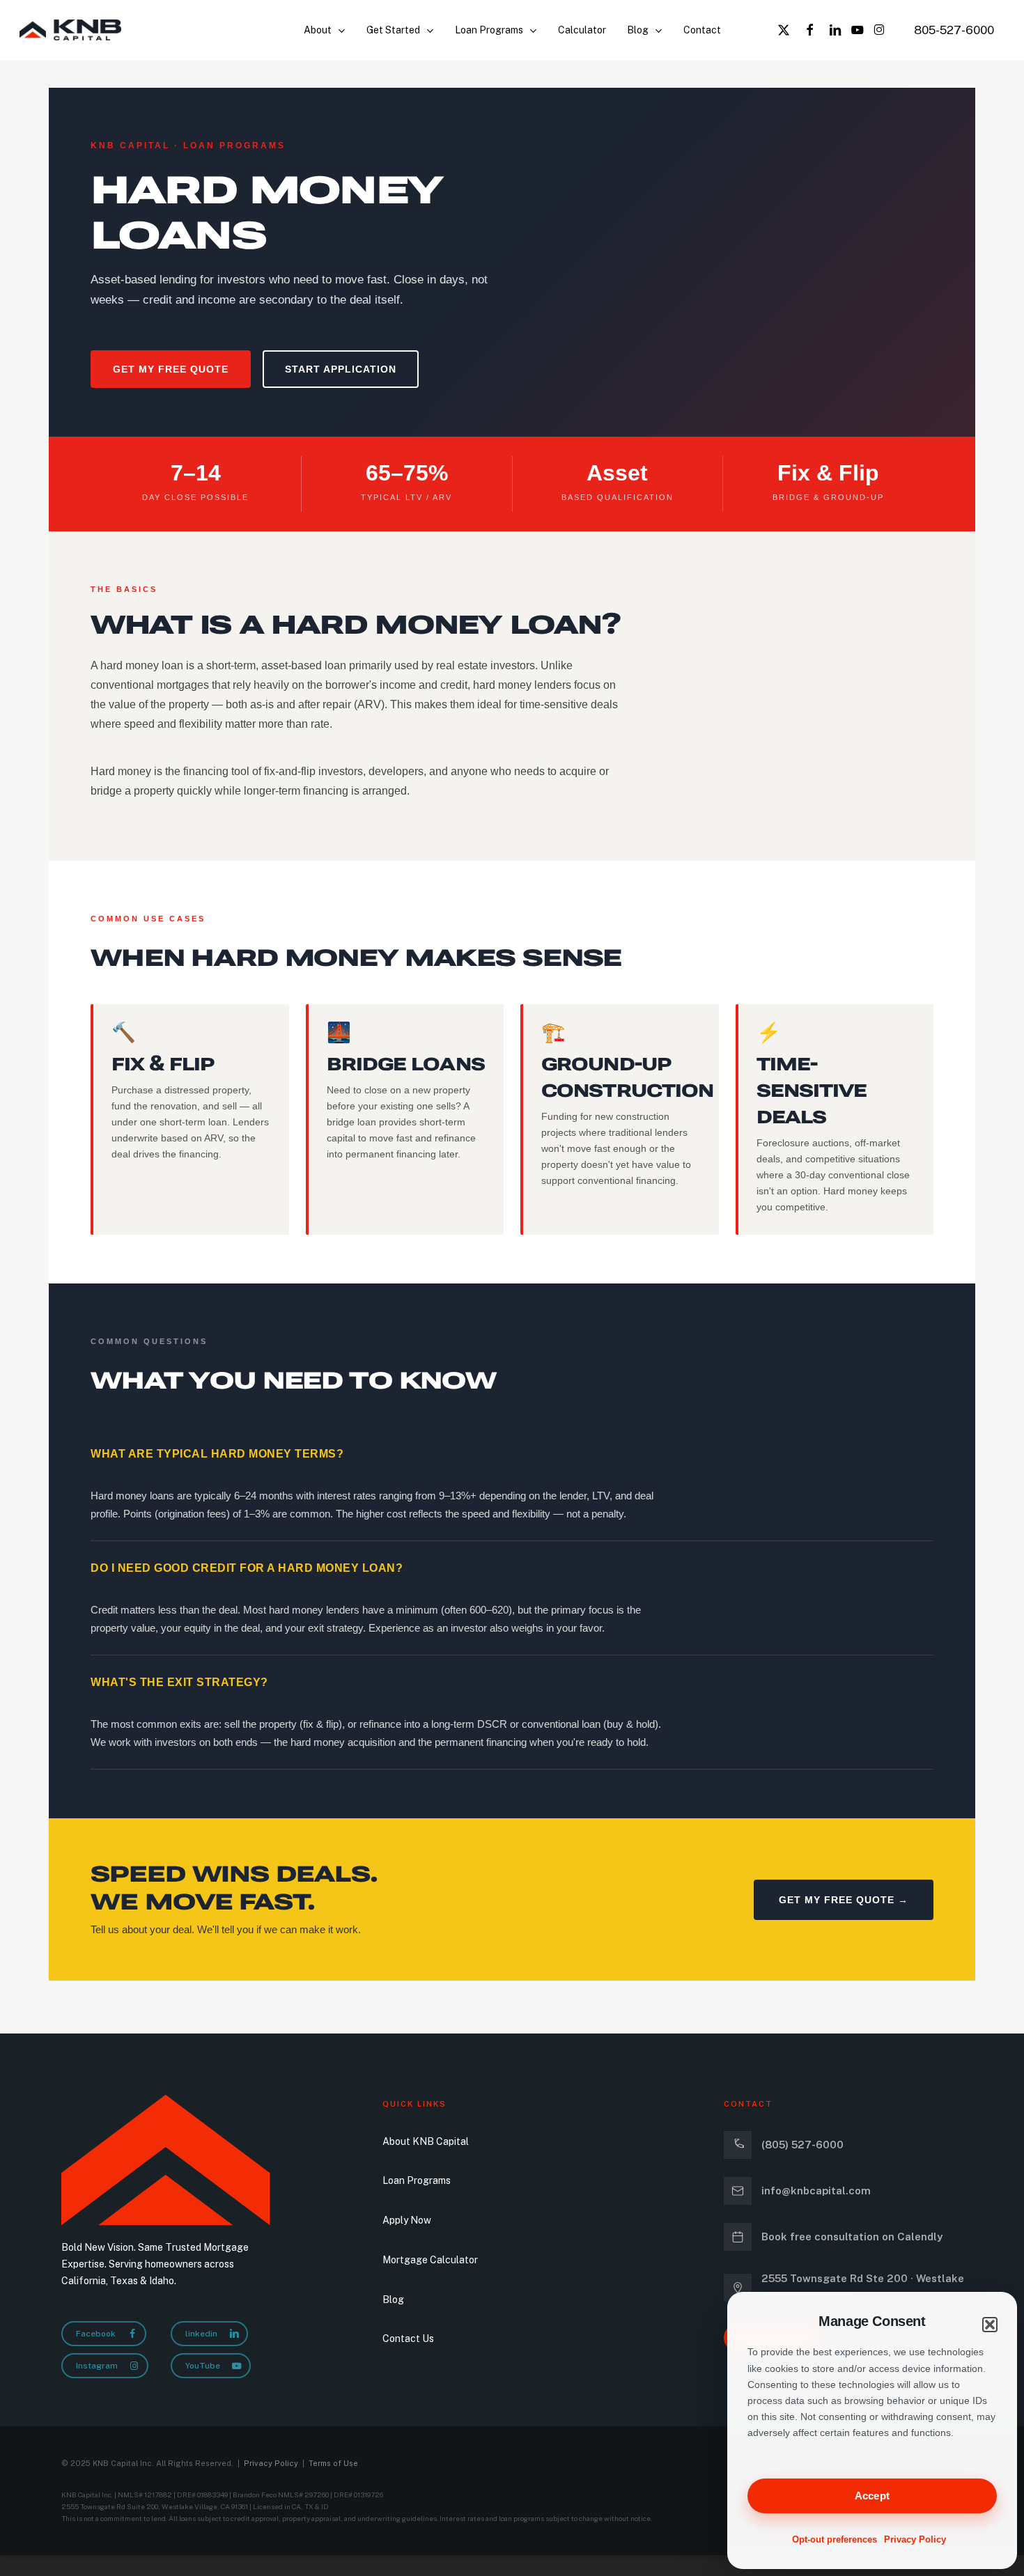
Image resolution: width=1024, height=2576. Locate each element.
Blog (393, 2300)
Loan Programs (417, 2180)
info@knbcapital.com (816, 2191)
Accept (872, 2496)
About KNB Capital (426, 2141)
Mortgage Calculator (430, 2260)
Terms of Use (333, 2463)
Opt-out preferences (835, 2539)
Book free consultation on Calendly (852, 2237)
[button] (990, 2325)
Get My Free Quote (171, 369)
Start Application (341, 369)
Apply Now (407, 2220)
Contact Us (408, 2339)
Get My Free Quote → (844, 1900)
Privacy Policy (915, 2539)
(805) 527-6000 (802, 2145)
